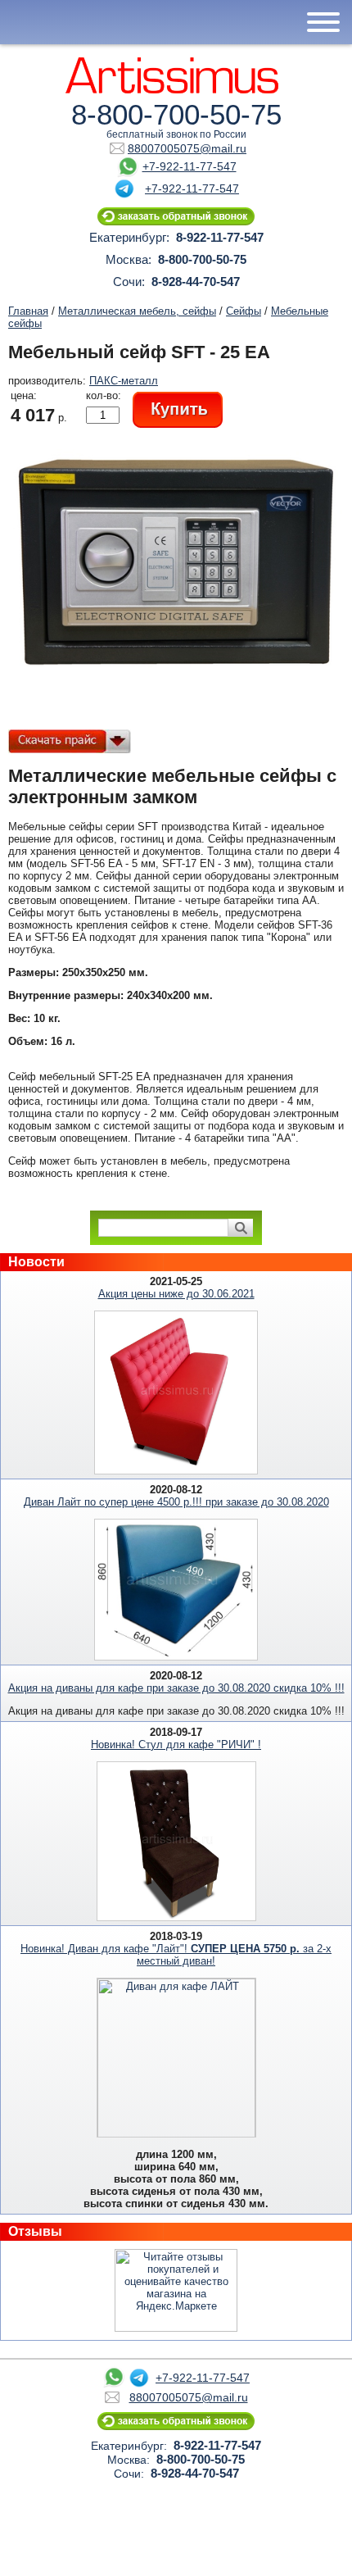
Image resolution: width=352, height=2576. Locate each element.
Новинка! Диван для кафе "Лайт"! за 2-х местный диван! (176, 1955)
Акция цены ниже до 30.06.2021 (176, 1294)
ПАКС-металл (124, 381)
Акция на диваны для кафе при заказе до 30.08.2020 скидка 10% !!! (176, 1688)
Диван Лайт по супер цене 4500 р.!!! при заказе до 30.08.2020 (176, 1502)
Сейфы (244, 311)
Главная (28, 311)
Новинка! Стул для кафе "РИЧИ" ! (176, 1745)
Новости (36, 1262)
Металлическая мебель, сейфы (137, 311)
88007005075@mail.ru (187, 148)
